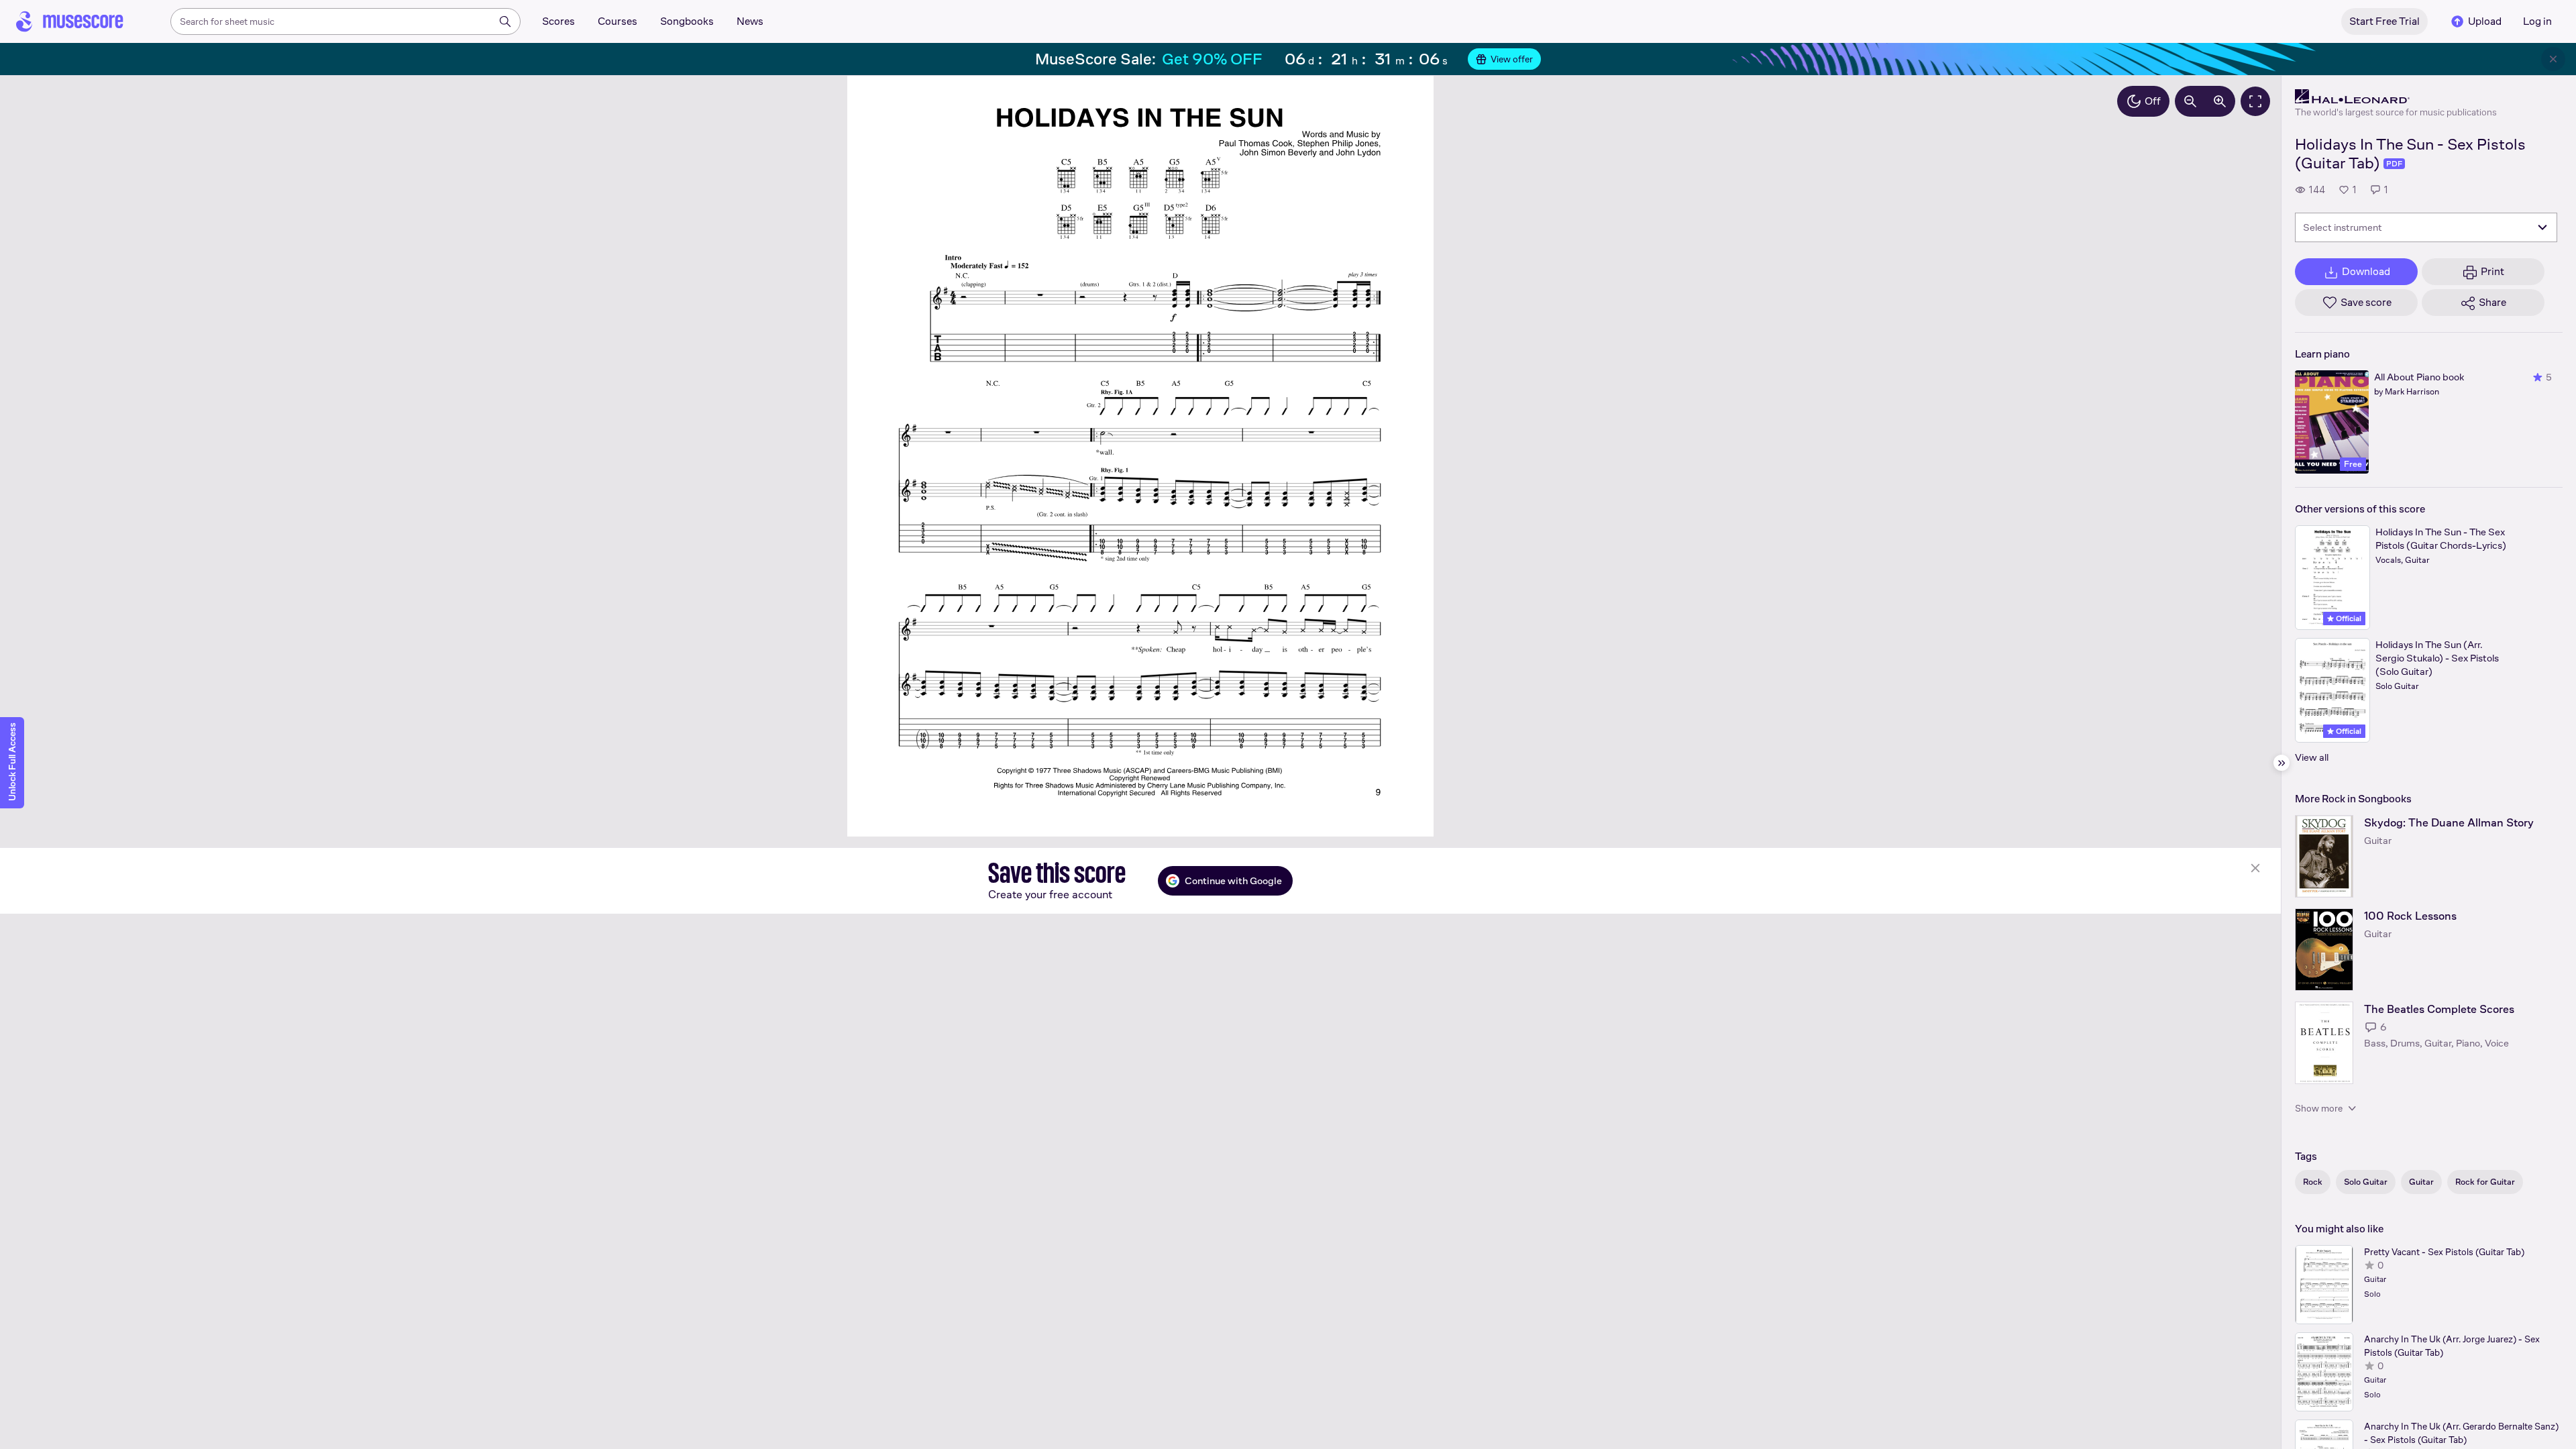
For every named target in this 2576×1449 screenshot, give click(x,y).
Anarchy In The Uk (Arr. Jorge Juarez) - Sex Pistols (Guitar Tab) (2452, 1346)
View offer (1512, 59)
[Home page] (70, 21)
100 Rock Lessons (2410, 916)
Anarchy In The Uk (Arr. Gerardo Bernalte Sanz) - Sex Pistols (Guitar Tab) (2461, 1433)
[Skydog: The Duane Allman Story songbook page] (2324, 856)
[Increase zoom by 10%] (2220, 101)
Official (2348, 619)
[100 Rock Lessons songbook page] (2324, 950)
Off (2153, 101)
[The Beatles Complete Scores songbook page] (2324, 1043)
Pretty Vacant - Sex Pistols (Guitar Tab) (2444, 1252)
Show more (2319, 1108)
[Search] (505, 21)
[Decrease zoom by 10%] (2190, 101)
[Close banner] (2553, 59)
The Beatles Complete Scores (2439, 1009)
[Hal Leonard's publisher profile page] (2396, 97)
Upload (2485, 21)
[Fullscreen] (2255, 101)
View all (2312, 757)
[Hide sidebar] (2282, 763)
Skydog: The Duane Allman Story (2449, 823)
